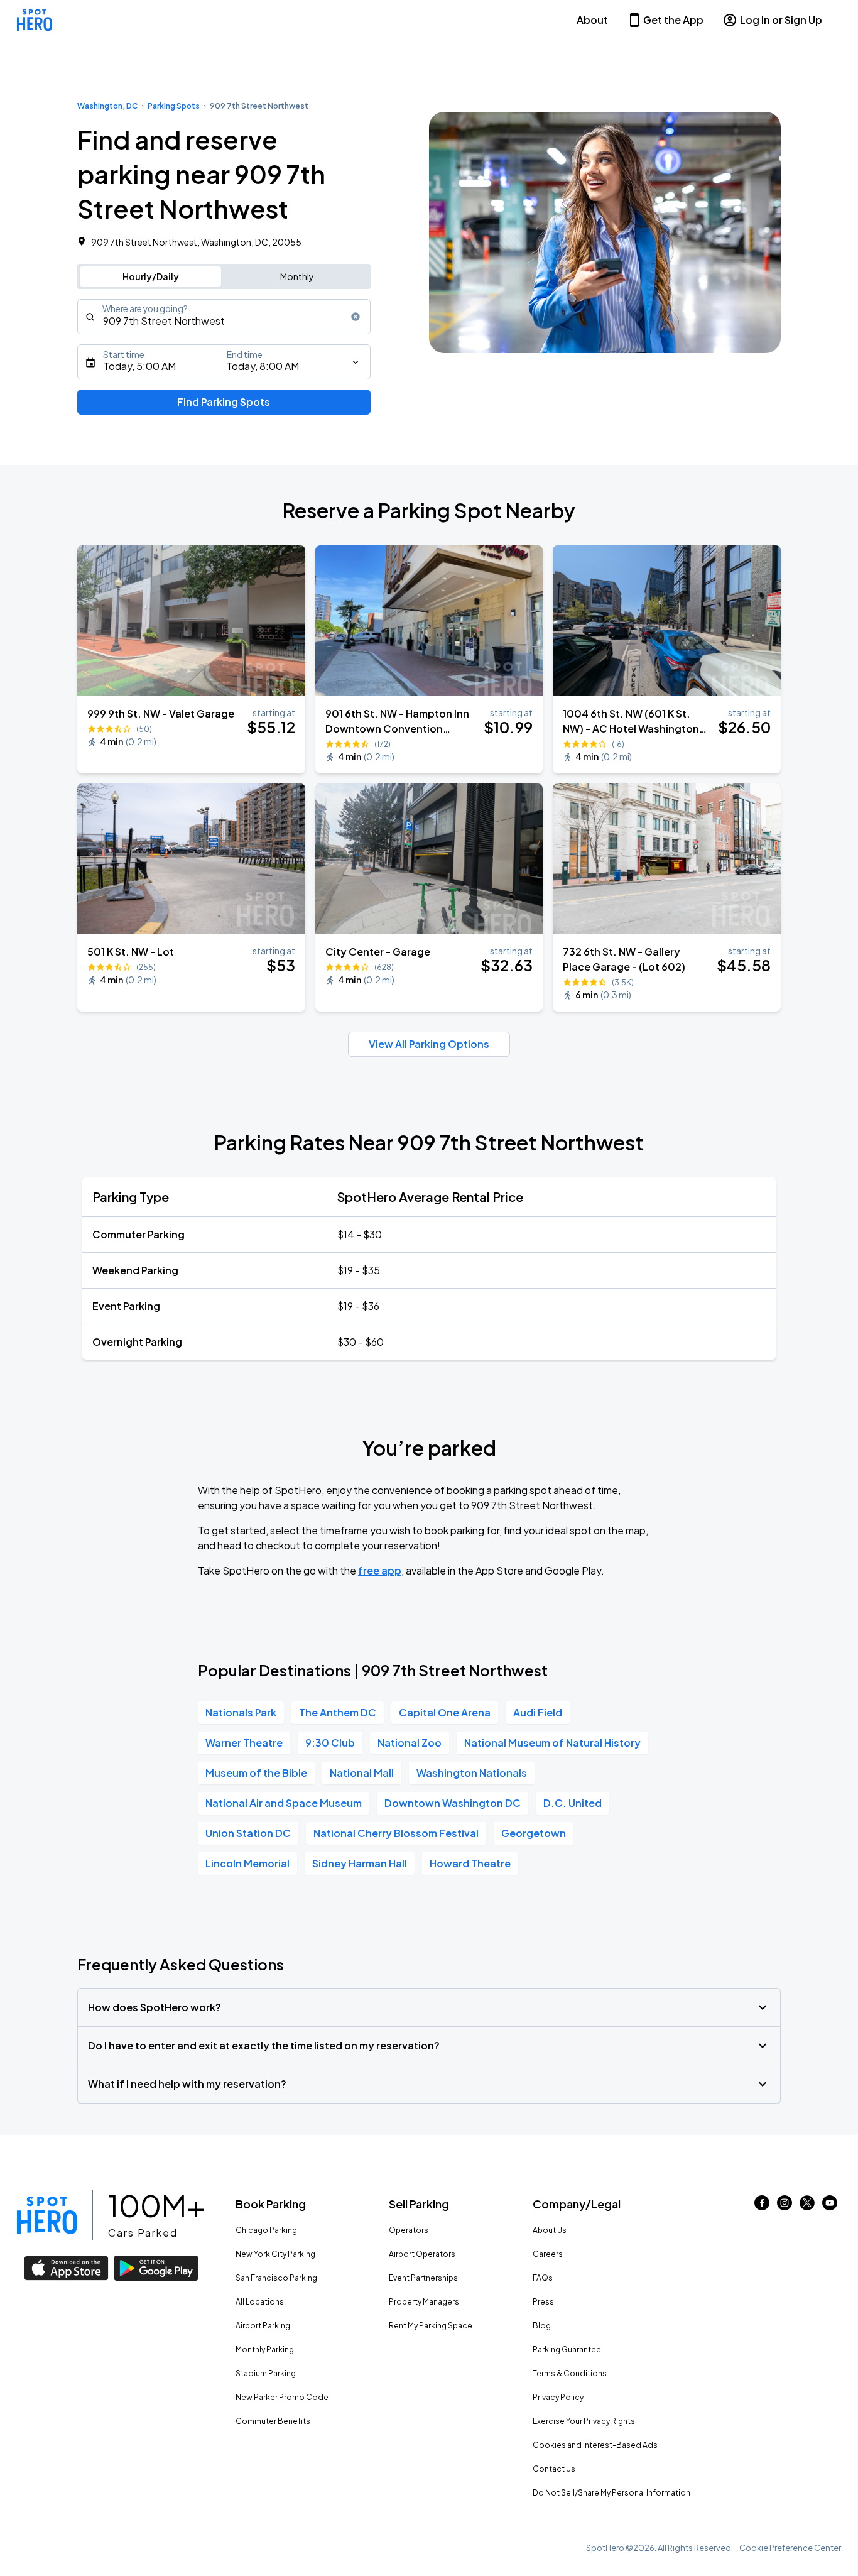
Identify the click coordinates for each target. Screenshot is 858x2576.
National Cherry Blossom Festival (396, 1833)
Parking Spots (174, 106)
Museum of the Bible (256, 1773)
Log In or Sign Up (781, 20)
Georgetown (534, 1833)
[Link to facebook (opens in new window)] (762, 2206)
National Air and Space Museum (284, 1803)
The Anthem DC (338, 1712)
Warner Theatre (244, 1743)
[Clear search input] (356, 317)
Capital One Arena (445, 1712)
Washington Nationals (472, 1773)
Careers (548, 2254)
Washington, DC (107, 106)
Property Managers (424, 2302)
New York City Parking (275, 2254)
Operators (409, 2230)
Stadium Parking (266, 2373)
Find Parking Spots (224, 402)
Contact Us (554, 2469)
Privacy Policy (558, 2397)
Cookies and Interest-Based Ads (595, 2445)
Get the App (673, 20)
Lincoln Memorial (247, 1863)
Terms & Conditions (570, 2373)
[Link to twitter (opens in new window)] (807, 2206)
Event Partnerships (423, 2278)
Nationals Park (241, 1712)
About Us (550, 2230)
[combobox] (224, 317)
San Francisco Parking (276, 2278)
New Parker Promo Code (282, 2397)
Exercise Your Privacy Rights (584, 2421)
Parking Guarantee (567, 2350)
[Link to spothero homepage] (47, 2215)
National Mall (362, 1773)
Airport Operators (422, 2254)
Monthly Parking (265, 2350)
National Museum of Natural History (552, 1743)
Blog (542, 2326)
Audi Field (538, 1712)
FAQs (543, 2278)
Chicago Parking (266, 2230)
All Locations (260, 2302)
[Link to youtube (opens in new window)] (830, 2206)
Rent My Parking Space (431, 2326)
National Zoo (410, 1743)
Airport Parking (263, 2326)
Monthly (297, 276)
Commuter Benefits (273, 2421)
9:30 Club (330, 1743)
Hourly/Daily (151, 276)
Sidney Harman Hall (360, 1863)
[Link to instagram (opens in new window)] (785, 2206)
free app (380, 1570)
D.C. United (573, 1803)
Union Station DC (248, 1833)
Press (543, 2302)
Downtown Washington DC (453, 1803)
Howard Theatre (470, 1863)
